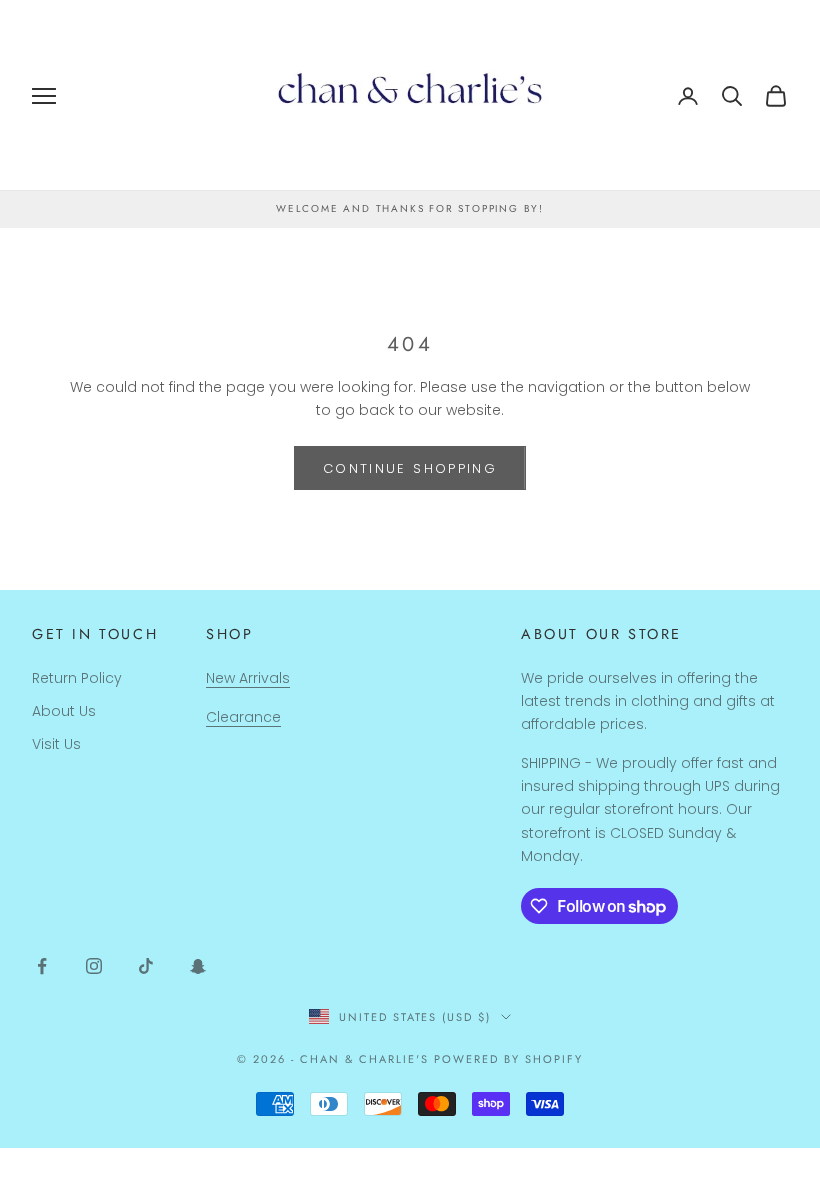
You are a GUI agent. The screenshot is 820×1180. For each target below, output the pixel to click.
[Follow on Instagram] (94, 966)
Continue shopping (410, 468)
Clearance (243, 717)
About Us (64, 711)
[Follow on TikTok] (146, 966)
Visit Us (56, 744)
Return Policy (77, 678)
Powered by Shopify (508, 1059)
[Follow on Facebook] (42, 966)
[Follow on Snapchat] (198, 966)
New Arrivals (248, 678)
